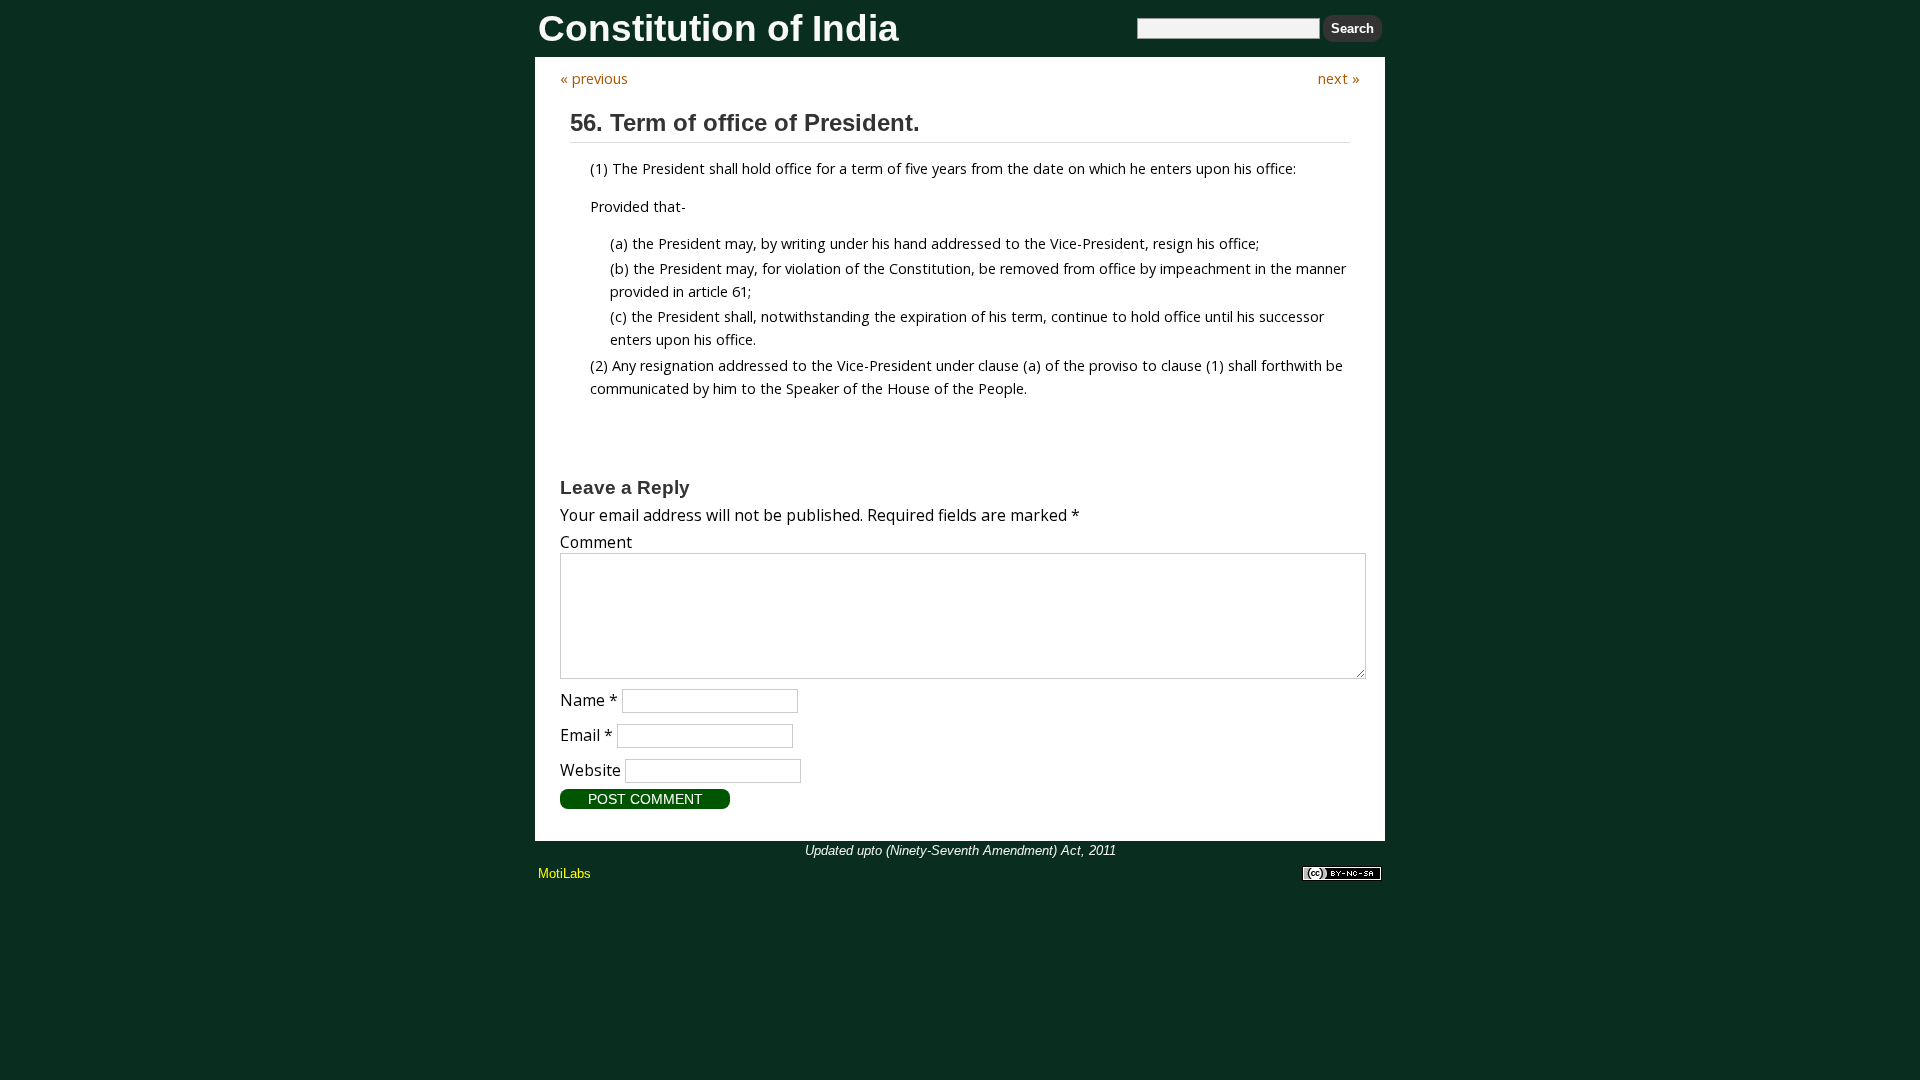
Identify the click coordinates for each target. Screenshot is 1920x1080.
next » (1339, 78)
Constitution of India (718, 28)
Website (590, 770)
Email (586, 735)
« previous (594, 78)
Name (589, 700)
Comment (596, 542)
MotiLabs (564, 873)
